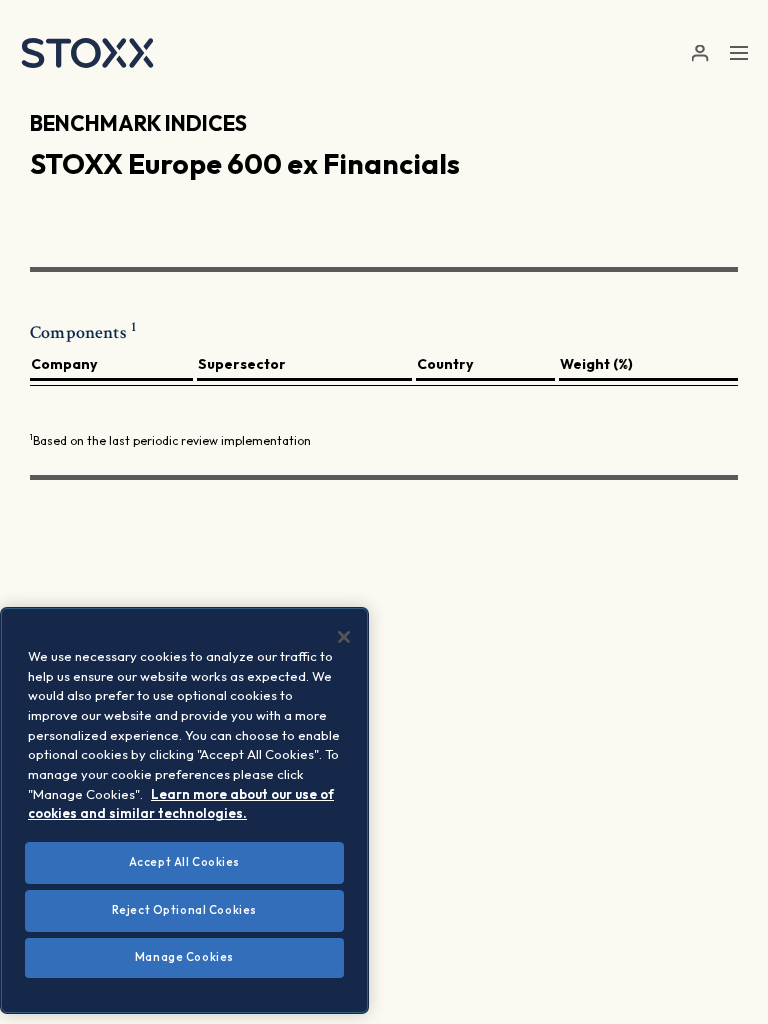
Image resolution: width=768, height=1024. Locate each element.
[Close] (344, 637)
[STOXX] (87, 53)
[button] (699, 53)
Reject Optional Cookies (184, 910)
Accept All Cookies (184, 862)
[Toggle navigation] (739, 53)
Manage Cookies (184, 957)
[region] (184, 810)
